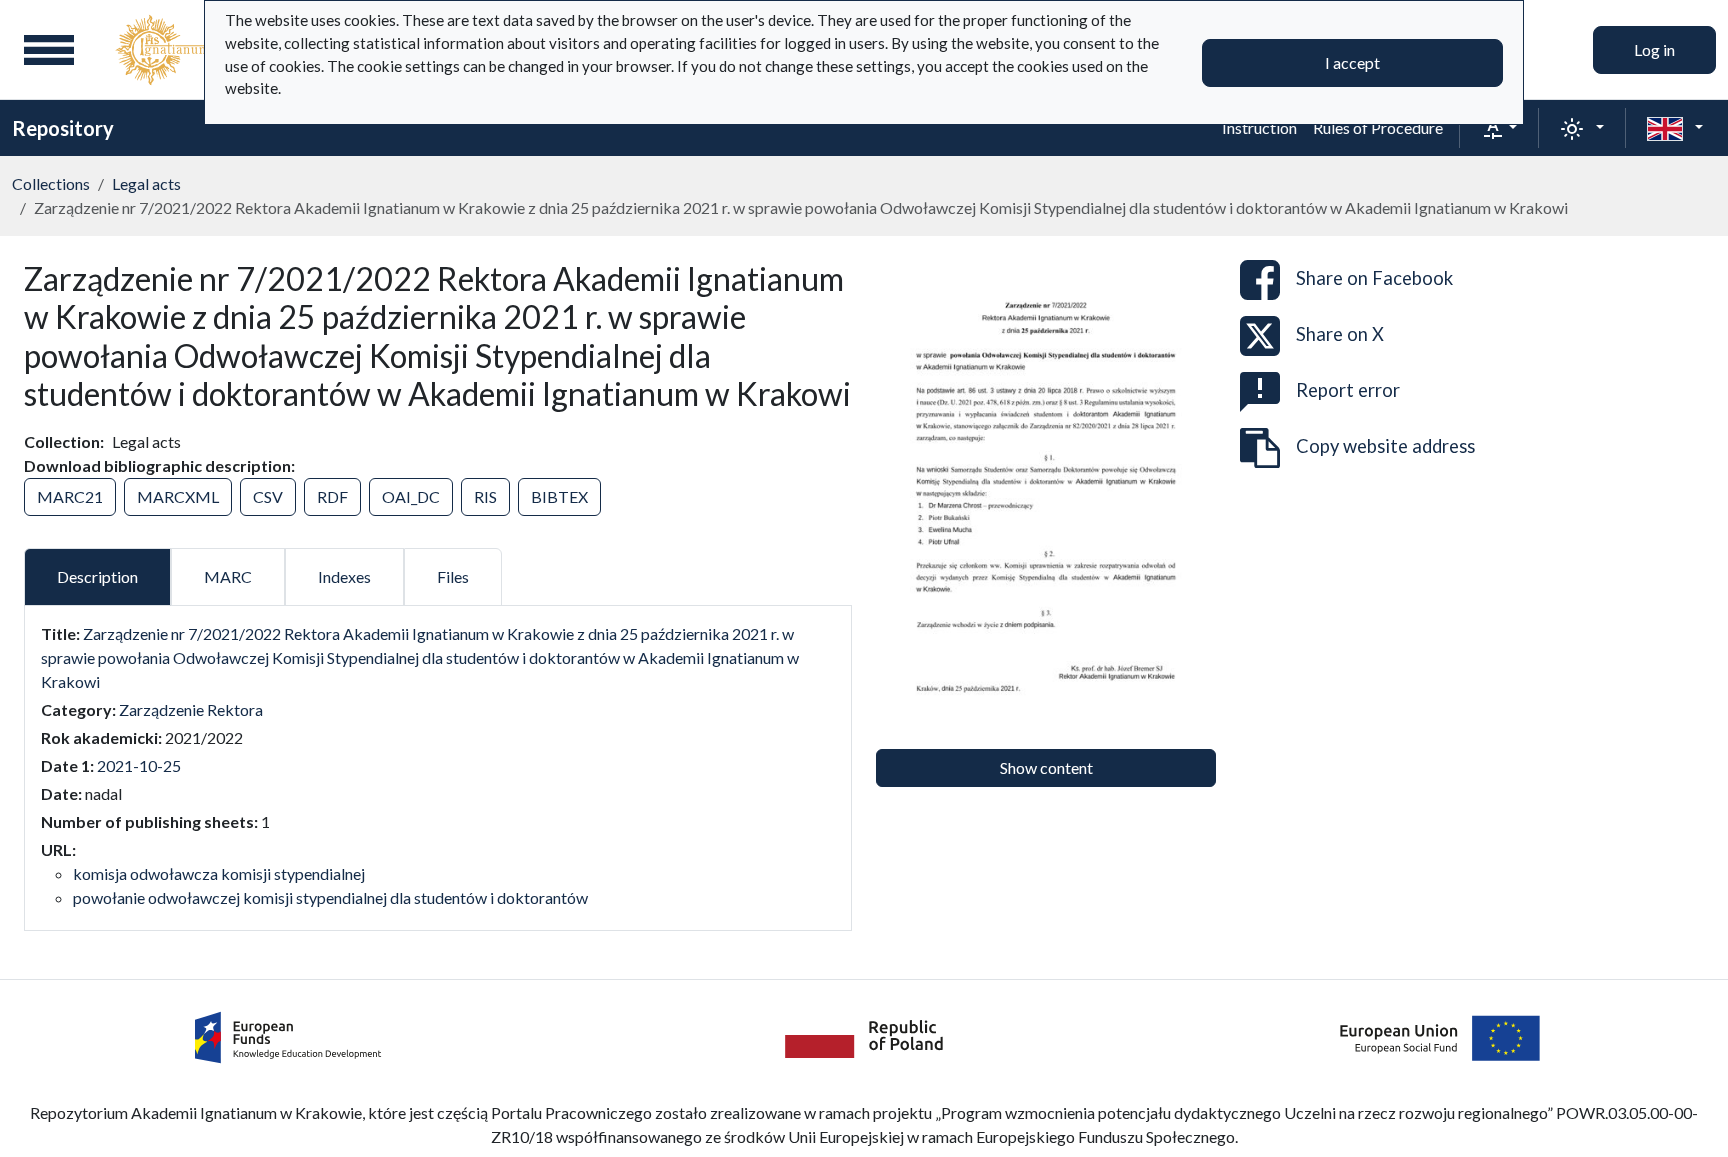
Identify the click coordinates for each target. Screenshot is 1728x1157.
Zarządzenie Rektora (191, 709)
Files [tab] (453, 576)
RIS (485, 496)
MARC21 (70, 496)
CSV (268, 496)
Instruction (1259, 127)
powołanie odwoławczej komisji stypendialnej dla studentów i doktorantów (330, 897)
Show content (1046, 767)
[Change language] (1675, 128)
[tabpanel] (438, 766)
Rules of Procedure (1378, 127)
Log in (1654, 49)
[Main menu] (49, 50)
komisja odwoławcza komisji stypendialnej (219, 873)
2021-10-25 (139, 765)
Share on (1374, 278)
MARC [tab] (228, 576)
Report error (1348, 390)
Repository (63, 128)
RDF (332, 496)
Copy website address (1385, 446)
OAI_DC (411, 496)
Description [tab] (97, 576)
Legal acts (146, 183)
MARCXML (178, 496)
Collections (51, 183)
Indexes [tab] (344, 576)
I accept (1352, 62)
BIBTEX (559, 496)
